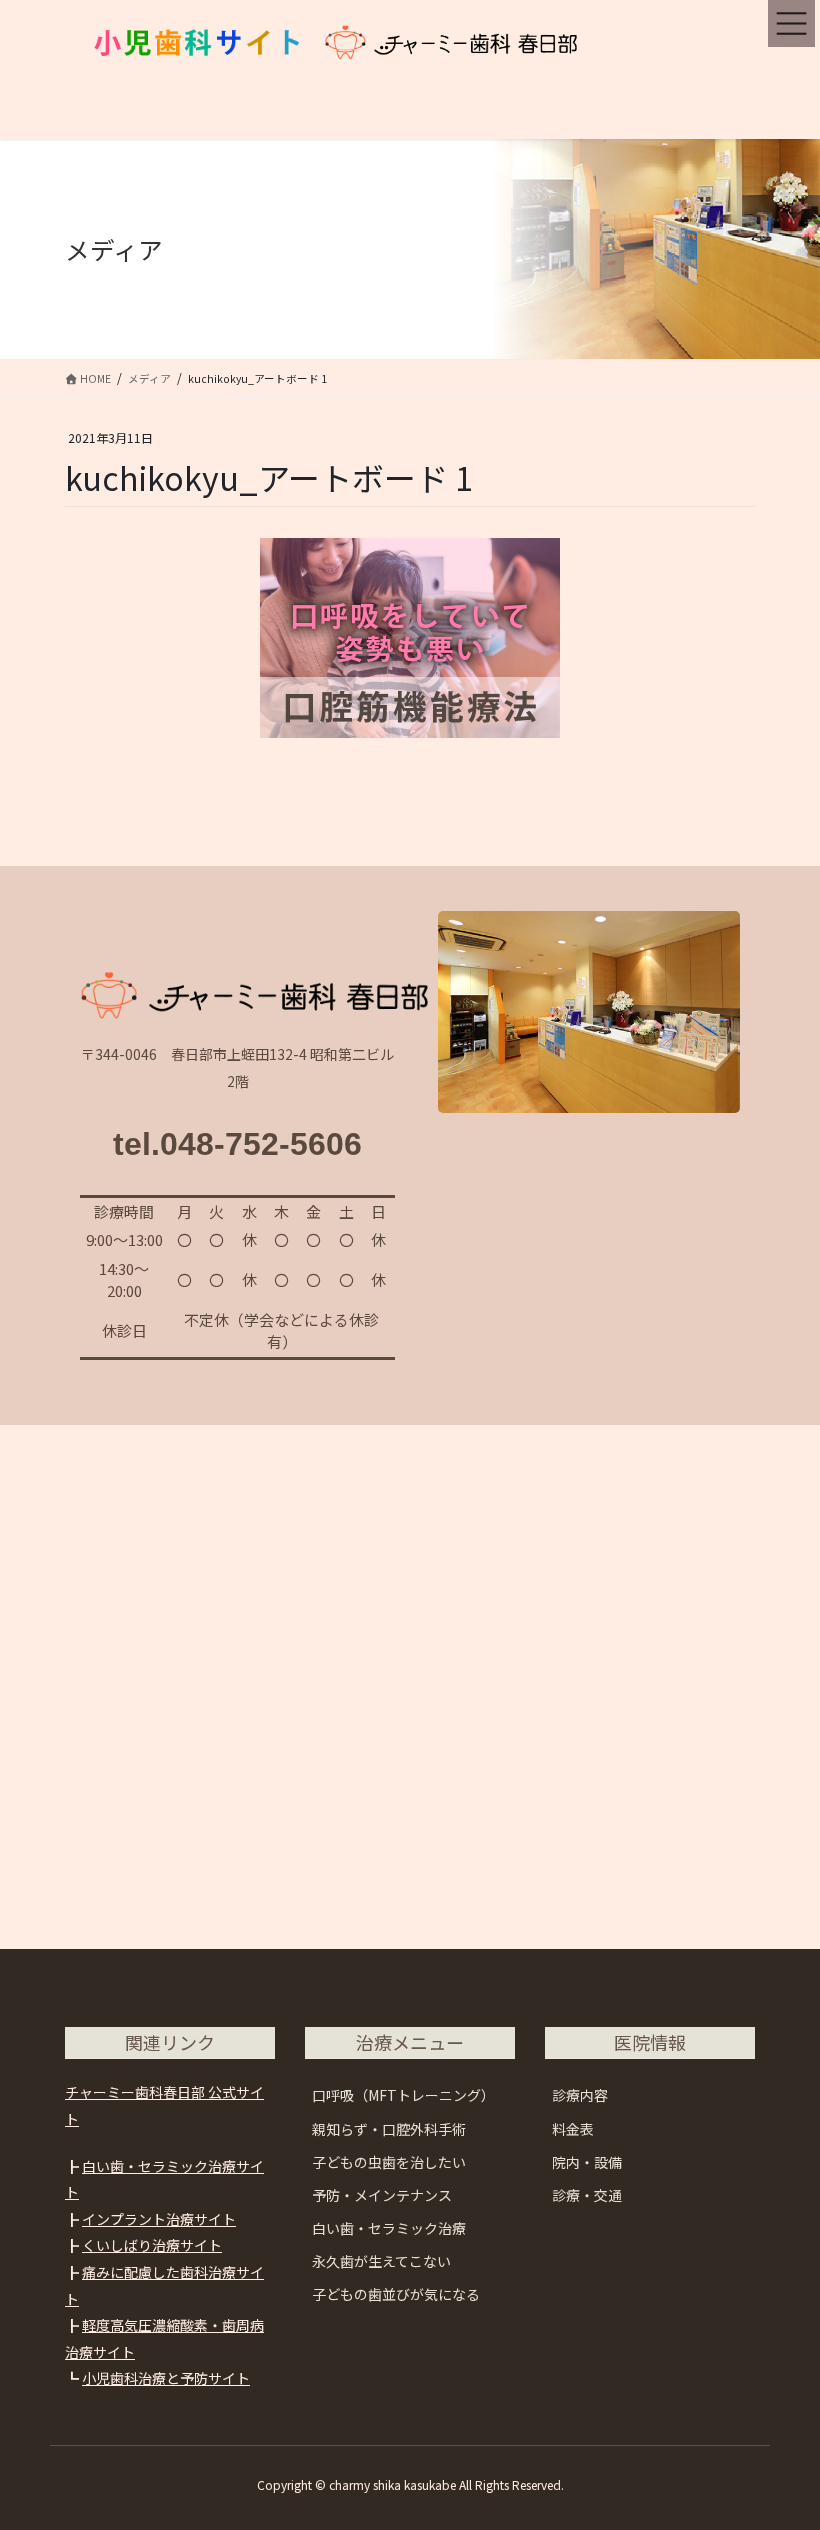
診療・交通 (587, 2195)
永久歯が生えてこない (381, 2261)
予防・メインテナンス (382, 2195)
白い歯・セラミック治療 (389, 2228)
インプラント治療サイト (159, 2219)
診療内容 (580, 2095)
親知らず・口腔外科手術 (389, 2129)
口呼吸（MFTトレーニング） (403, 2095)
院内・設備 (587, 2162)
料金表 (573, 2129)
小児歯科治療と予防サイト (166, 2378)
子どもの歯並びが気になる (396, 2294)
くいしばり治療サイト (152, 2245)
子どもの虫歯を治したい (389, 2162)
